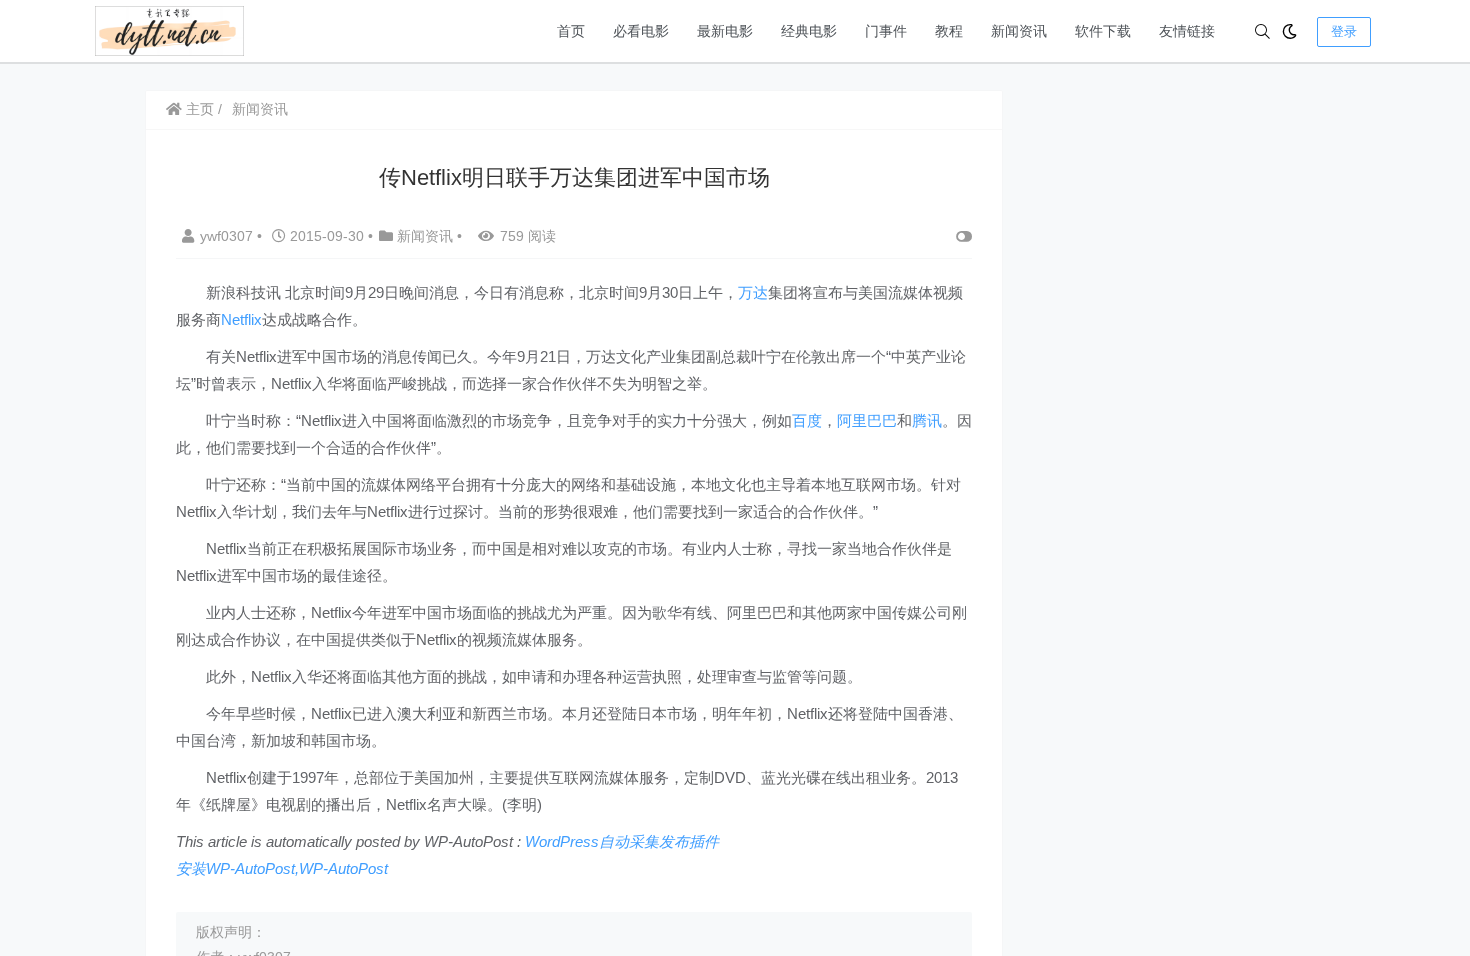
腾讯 (927, 420)
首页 (571, 31)
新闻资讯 (1019, 31)
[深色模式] (1289, 31)
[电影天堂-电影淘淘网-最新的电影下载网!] (169, 29)
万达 (753, 292)
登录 (1344, 31)
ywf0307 (228, 236)
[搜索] (1262, 31)
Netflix (241, 319)
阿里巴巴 (867, 420)
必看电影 (641, 31)
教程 (949, 31)
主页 (198, 109)
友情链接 (1187, 31)
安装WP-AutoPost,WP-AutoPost (282, 868)
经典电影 (809, 31)
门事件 (886, 31)
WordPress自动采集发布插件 (622, 841)
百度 (807, 420)
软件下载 (1103, 31)
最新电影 (725, 31)
